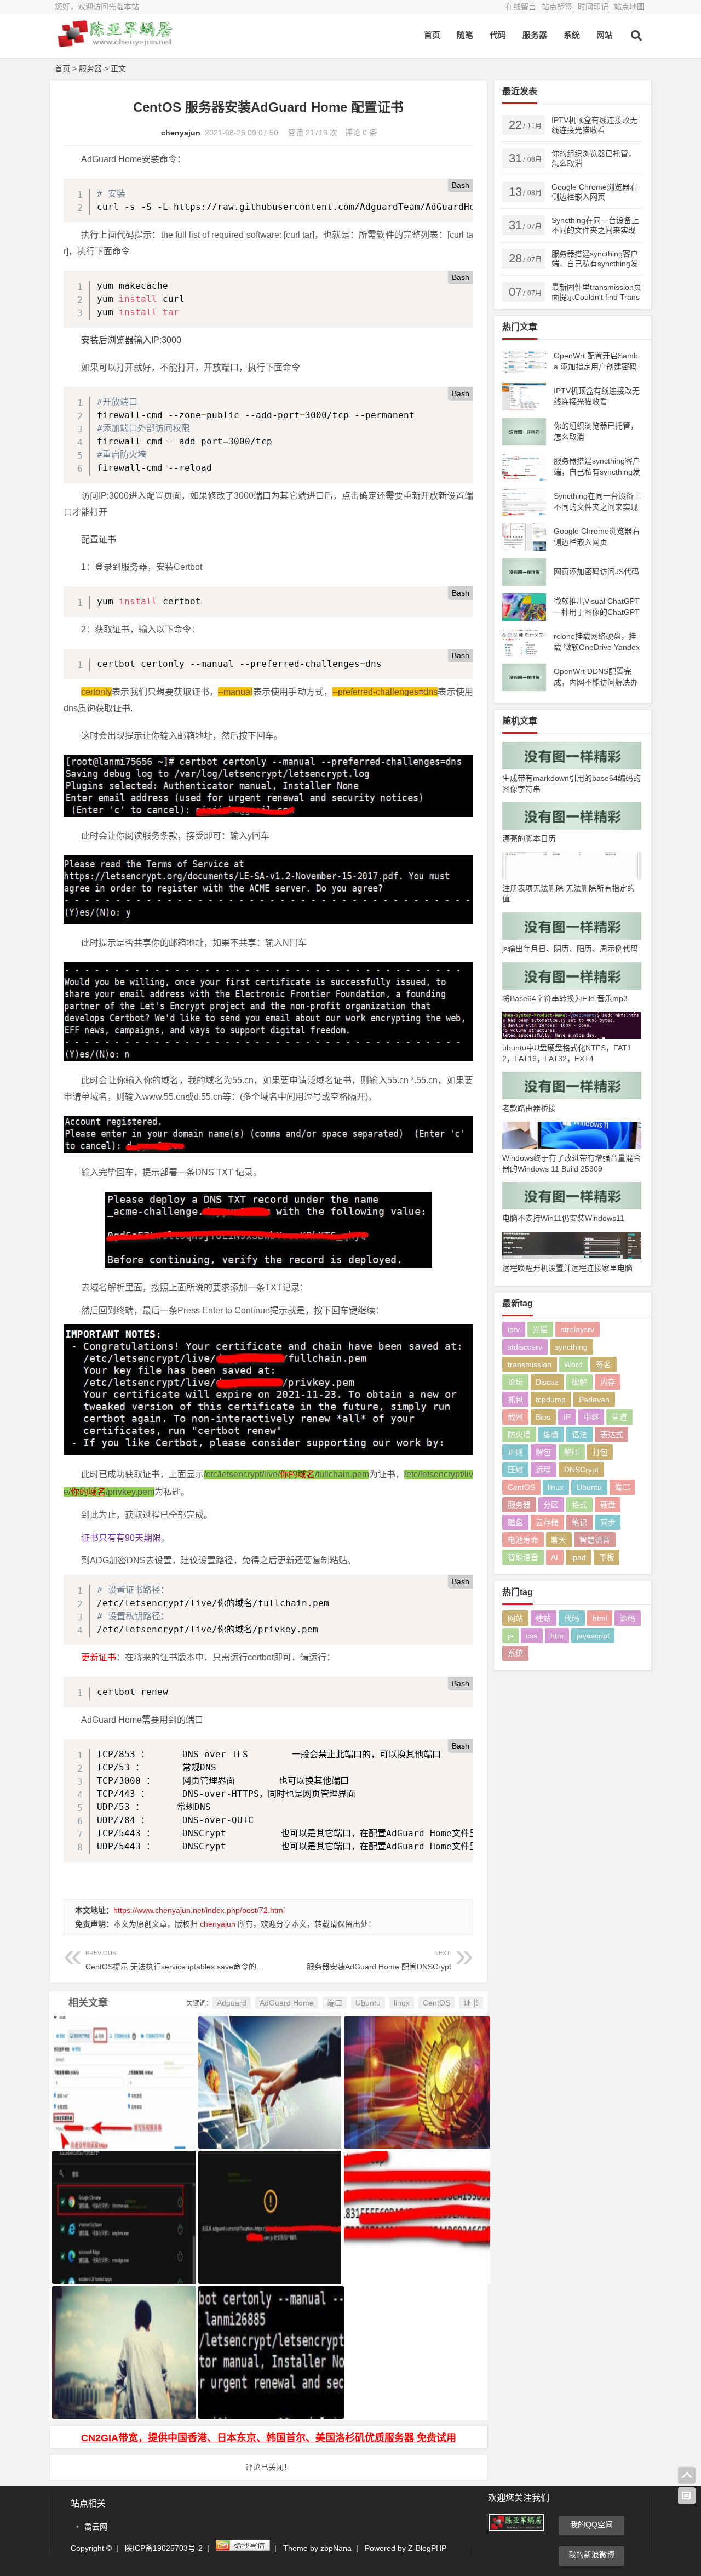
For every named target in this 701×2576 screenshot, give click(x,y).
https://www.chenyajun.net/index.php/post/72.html (199, 1910)
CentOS (436, 2003)
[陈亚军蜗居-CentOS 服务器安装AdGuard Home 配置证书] (115, 42)
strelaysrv (578, 1329)
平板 (607, 1557)
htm (557, 1636)
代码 (498, 35)
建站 (543, 1618)
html (600, 1618)
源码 (628, 1618)
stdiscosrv (525, 1347)
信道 (619, 1417)
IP (567, 1417)
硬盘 (608, 1505)
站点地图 (629, 7)
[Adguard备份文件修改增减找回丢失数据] (122, 2203)
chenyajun (181, 133)
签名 (604, 1364)
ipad (579, 1557)
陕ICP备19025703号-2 (164, 2548)
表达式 (612, 1435)
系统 (572, 35)
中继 (591, 1417)
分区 (551, 1505)
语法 (579, 1435)
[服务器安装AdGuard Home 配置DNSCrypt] (414, 2203)
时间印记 (593, 7)
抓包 (515, 1400)
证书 (471, 2003)
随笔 (465, 35)
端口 (335, 2003)
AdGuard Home (287, 2003)
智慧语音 (595, 1540)
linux (402, 2003)
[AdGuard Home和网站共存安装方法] (414, 2069)
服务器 (535, 35)
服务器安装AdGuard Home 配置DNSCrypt (379, 1960)
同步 (608, 1522)
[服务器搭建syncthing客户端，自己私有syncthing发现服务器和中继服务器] (122, 2069)
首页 (432, 35)
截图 (515, 1417)
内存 (608, 1382)
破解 (579, 1382)
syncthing (571, 1347)
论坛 (515, 1382)
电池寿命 (523, 1540)
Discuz (547, 1382)
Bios (543, 1417)
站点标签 (557, 7)
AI (555, 1557)
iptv (514, 1329)
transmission (530, 1364)
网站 (605, 35)
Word (573, 1364)
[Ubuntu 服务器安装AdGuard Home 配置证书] (269, 2339)
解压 (572, 1452)
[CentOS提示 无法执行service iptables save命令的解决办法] (122, 2339)
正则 (515, 1452)
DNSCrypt (581, 1470)
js (510, 1636)
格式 (579, 1505)
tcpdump (551, 1400)
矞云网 (96, 2527)
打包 (600, 1452)
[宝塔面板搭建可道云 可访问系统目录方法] (269, 2069)
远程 (543, 1470)
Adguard (232, 2003)
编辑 (551, 1435)
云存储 (547, 1522)
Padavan (594, 1400)
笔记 (579, 1522)
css (532, 1636)
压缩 (515, 1470)
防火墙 (519, 1435)
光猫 (540, 1329)
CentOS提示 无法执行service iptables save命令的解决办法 (186, 1960)
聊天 (559, 1540)
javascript (593, 1636)
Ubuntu (368, 2003)
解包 (543, 1452)
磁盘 (515, 1522)
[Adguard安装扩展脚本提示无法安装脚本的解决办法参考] (269, 2203)
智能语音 (523, 1557)
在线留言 (521, 7)
